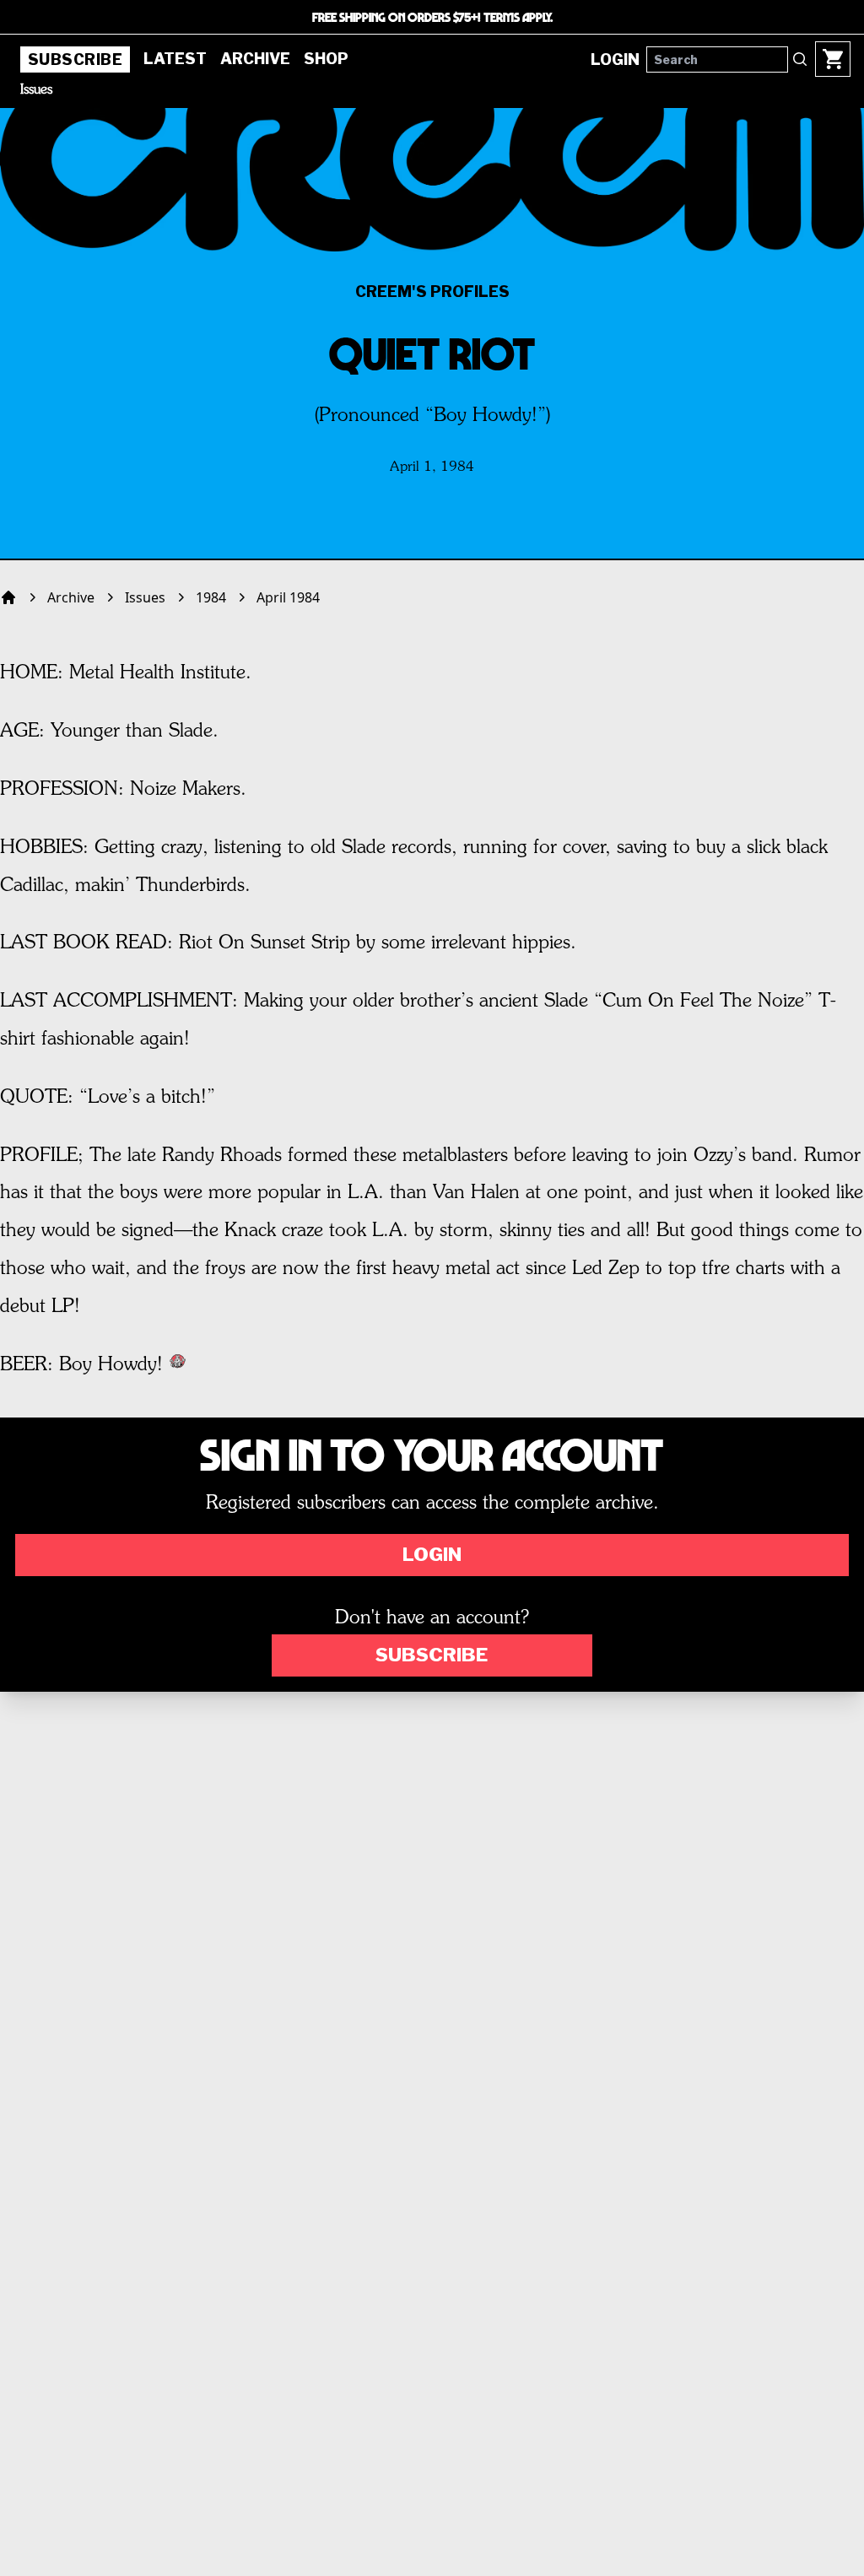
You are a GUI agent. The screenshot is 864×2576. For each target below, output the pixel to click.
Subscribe (75, 59)
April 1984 (288, 597)
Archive (255, 59)
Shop (326, 59)
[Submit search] (800, 59)
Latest (175, 59)
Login (432, 1554)
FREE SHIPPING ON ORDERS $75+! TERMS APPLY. (432, 17)
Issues (36, 90)
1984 (211, 597)
